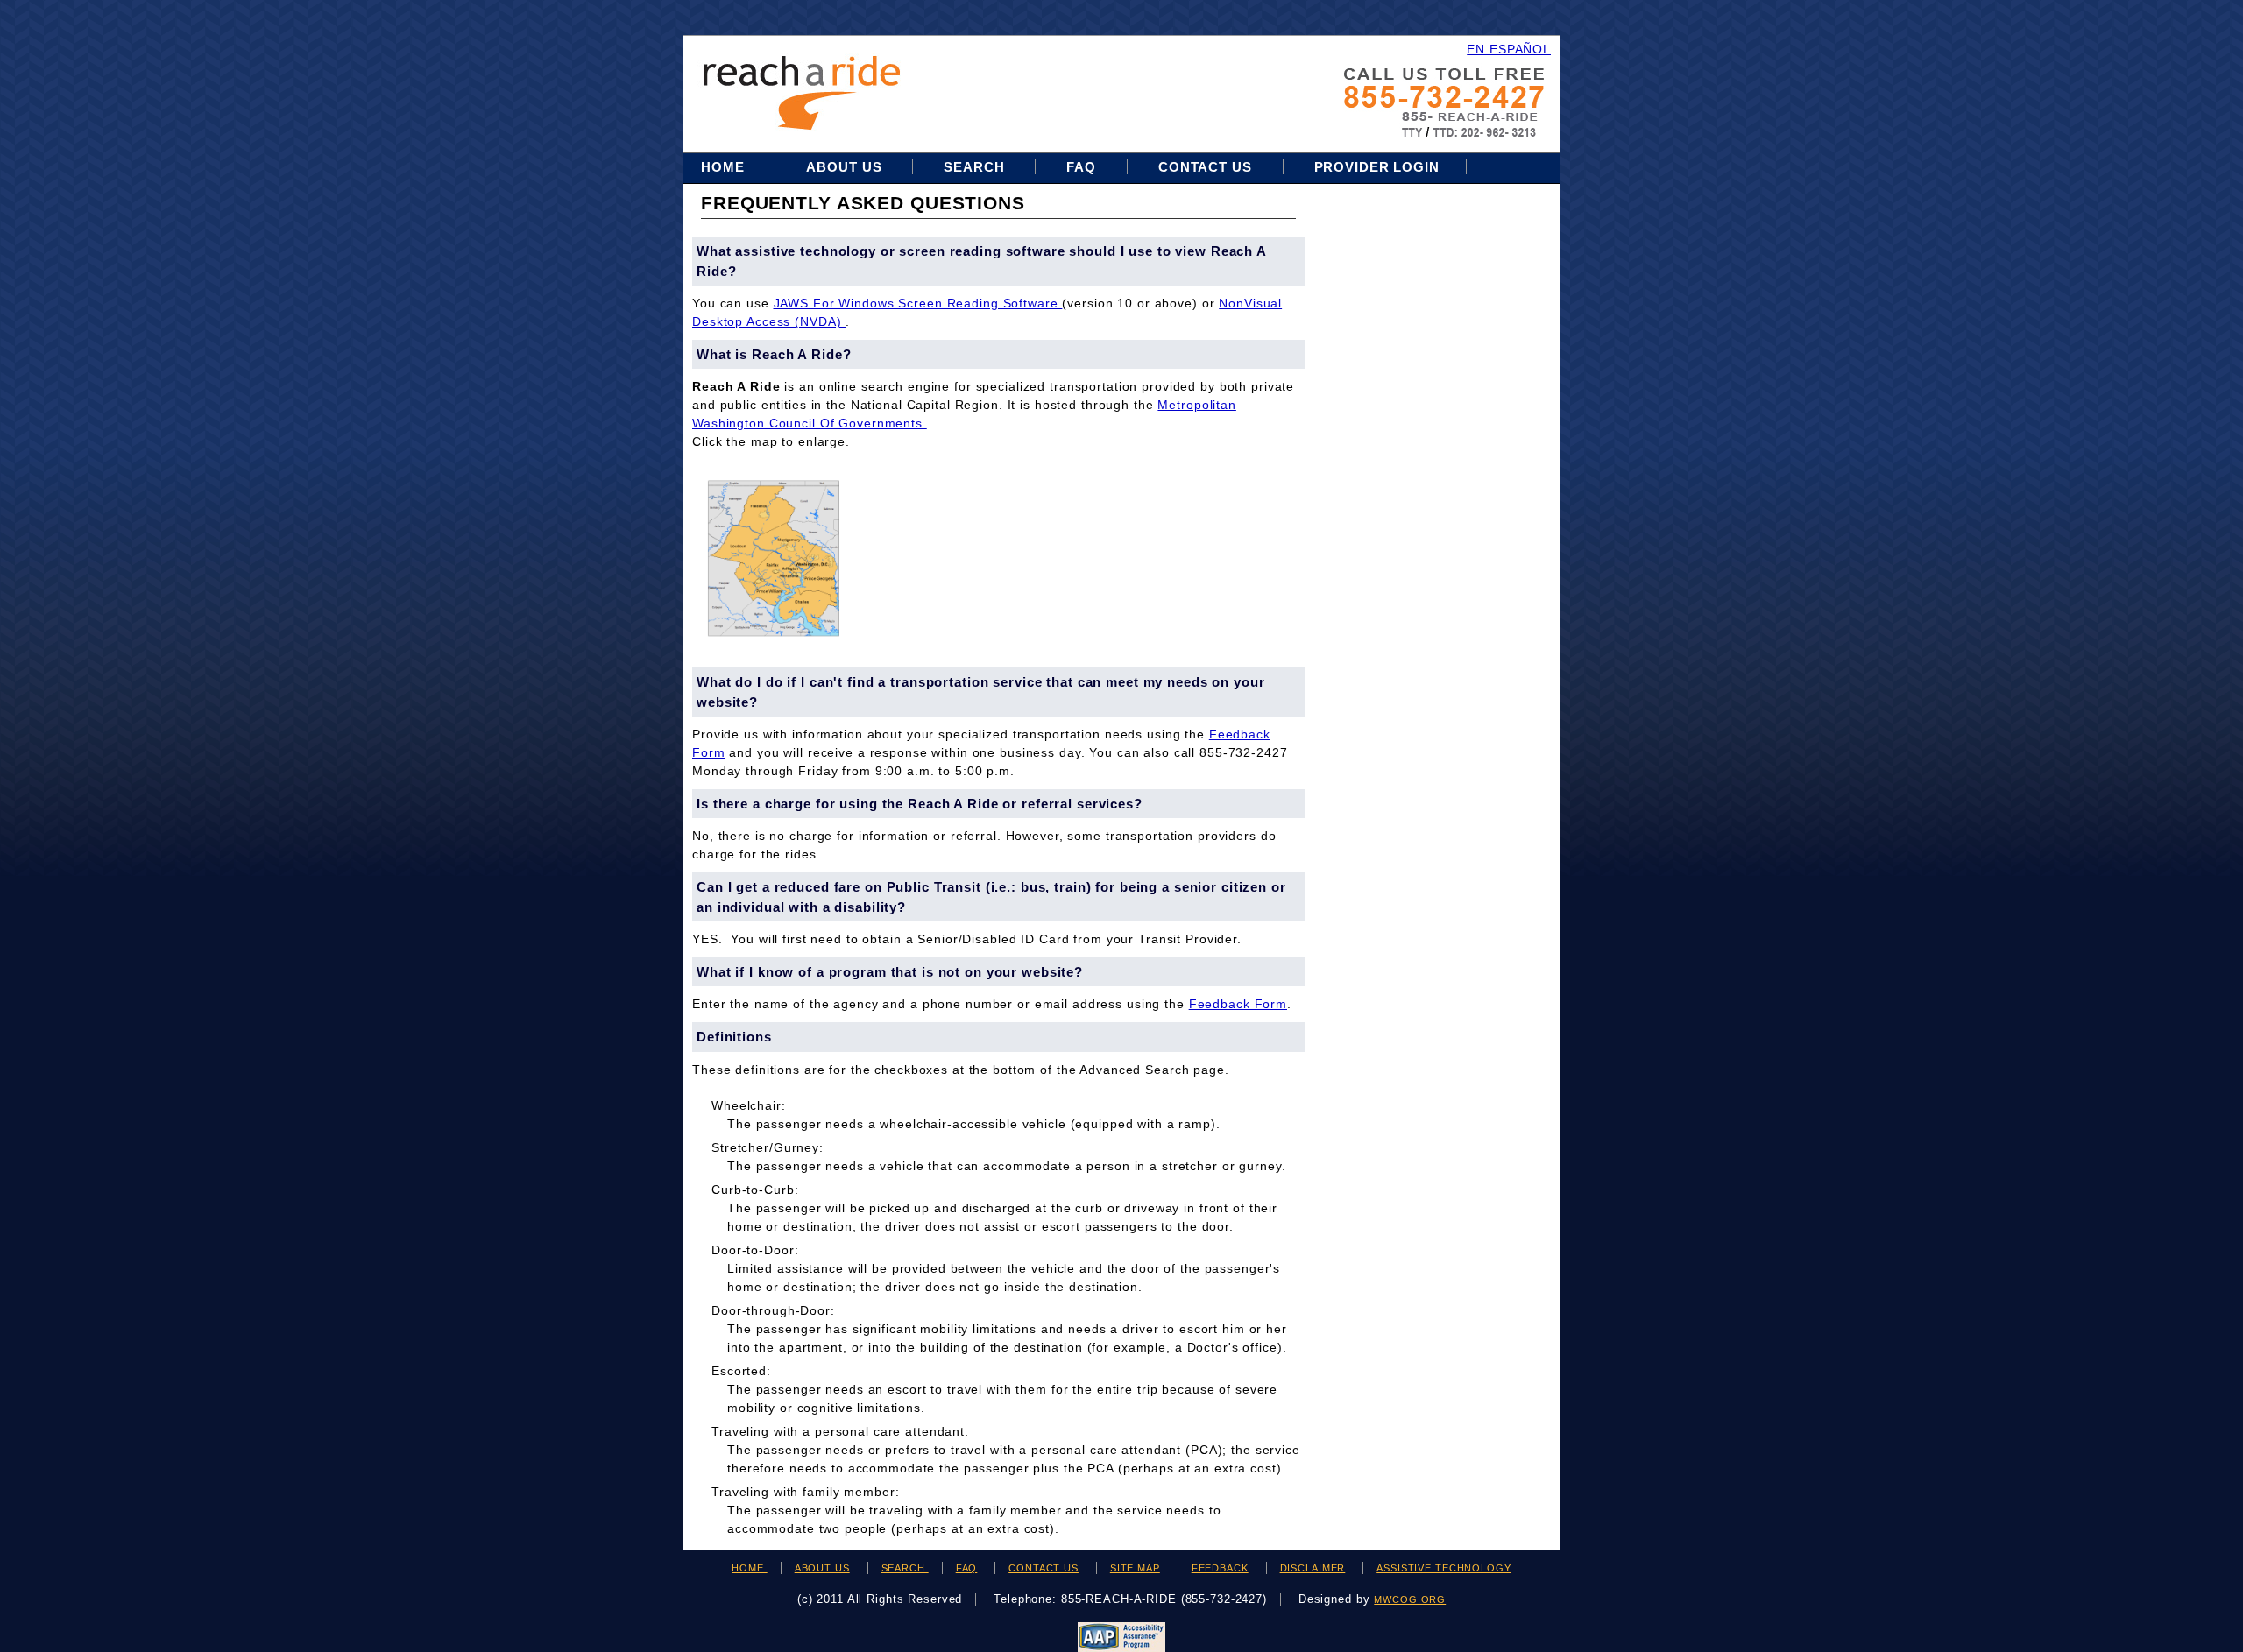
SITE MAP (1135, 1568)
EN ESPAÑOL (1509, 49)
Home (725, 167)
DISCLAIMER (1313, 1568)
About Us (844, 167)
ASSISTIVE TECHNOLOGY (1444, 1568)
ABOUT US (822, 1568)
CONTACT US (1044, 1568)
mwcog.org (1410, 1599)
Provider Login (1377, 167)
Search (976, 167)
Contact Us (1205, 167)
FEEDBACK (1220, 1568)
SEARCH (905, 1568)
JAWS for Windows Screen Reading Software (918, 303)
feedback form (1238, 1004)
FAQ (1081, 167)
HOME (749, 1568)
